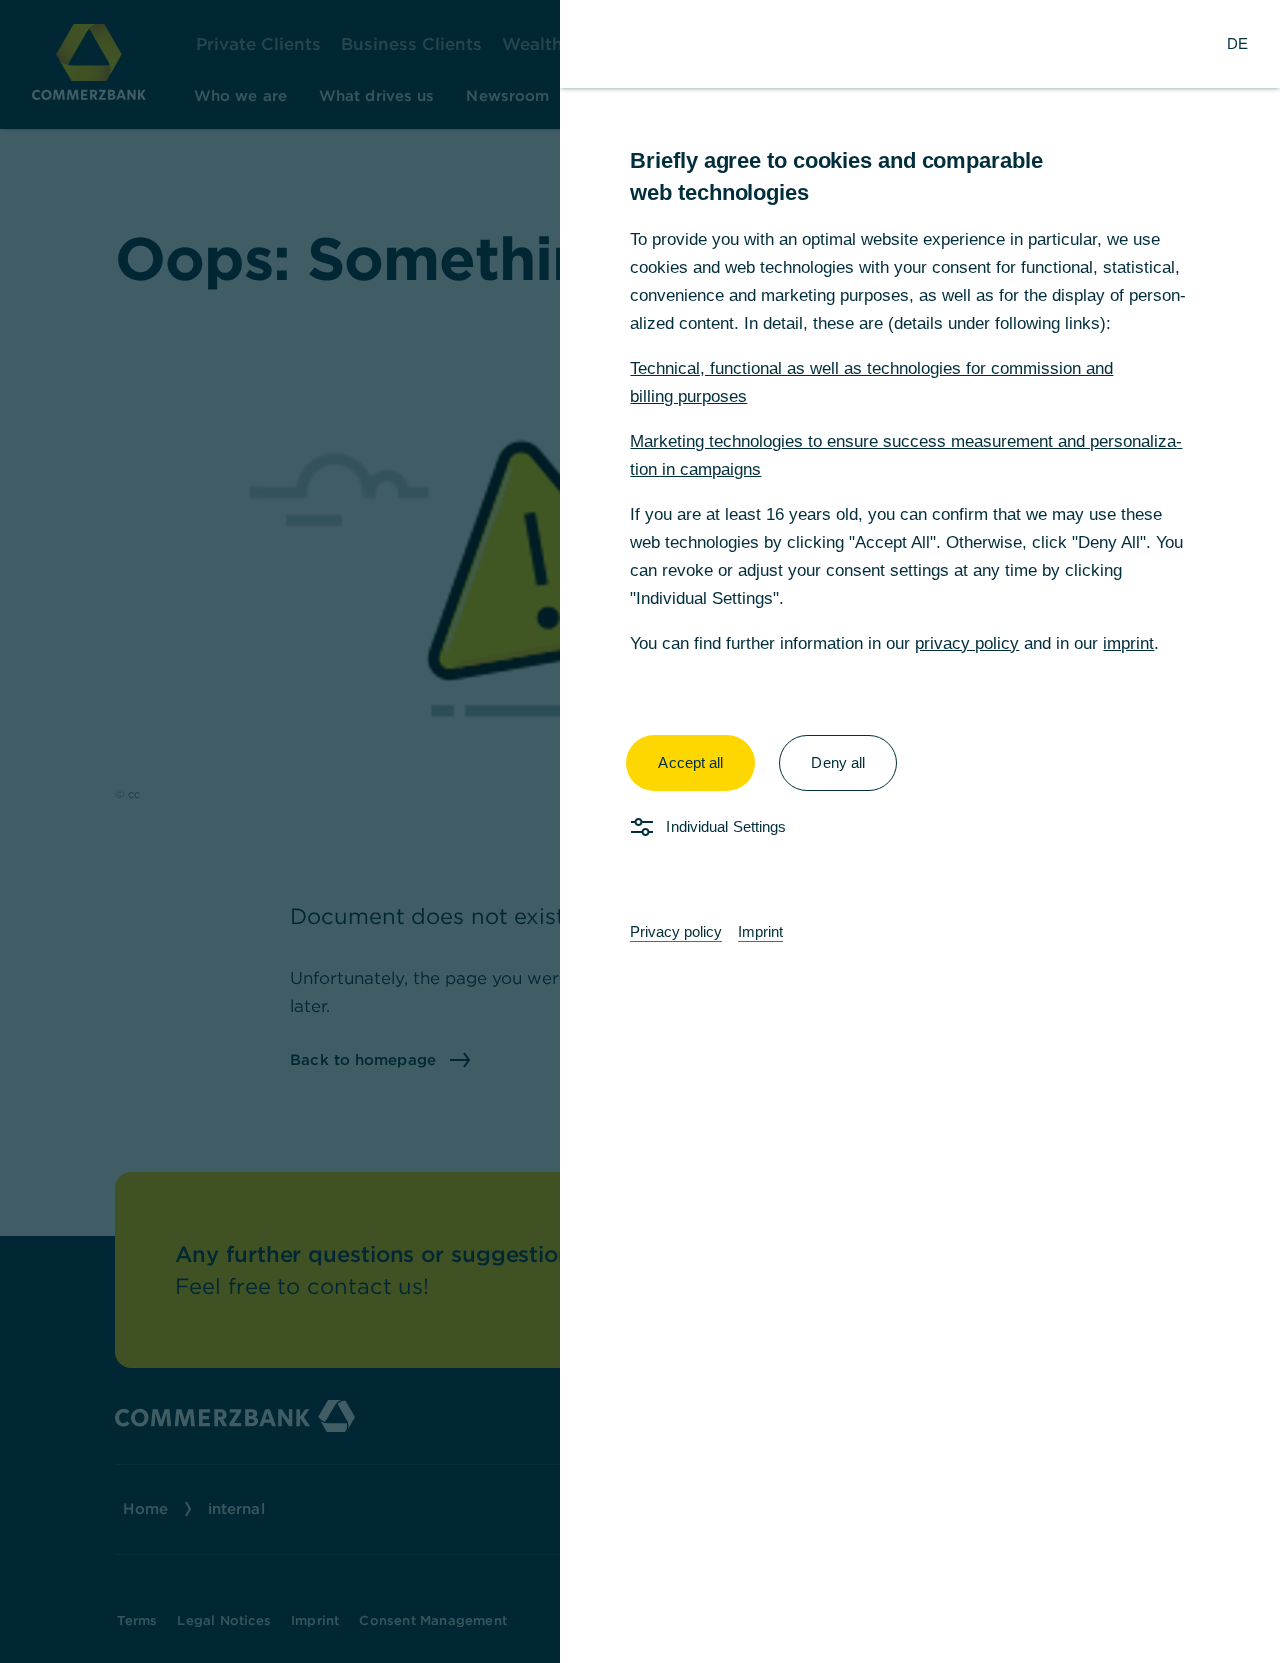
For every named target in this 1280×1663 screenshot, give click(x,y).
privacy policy (967, 643)
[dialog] (640, 831)
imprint (1128, 643)
